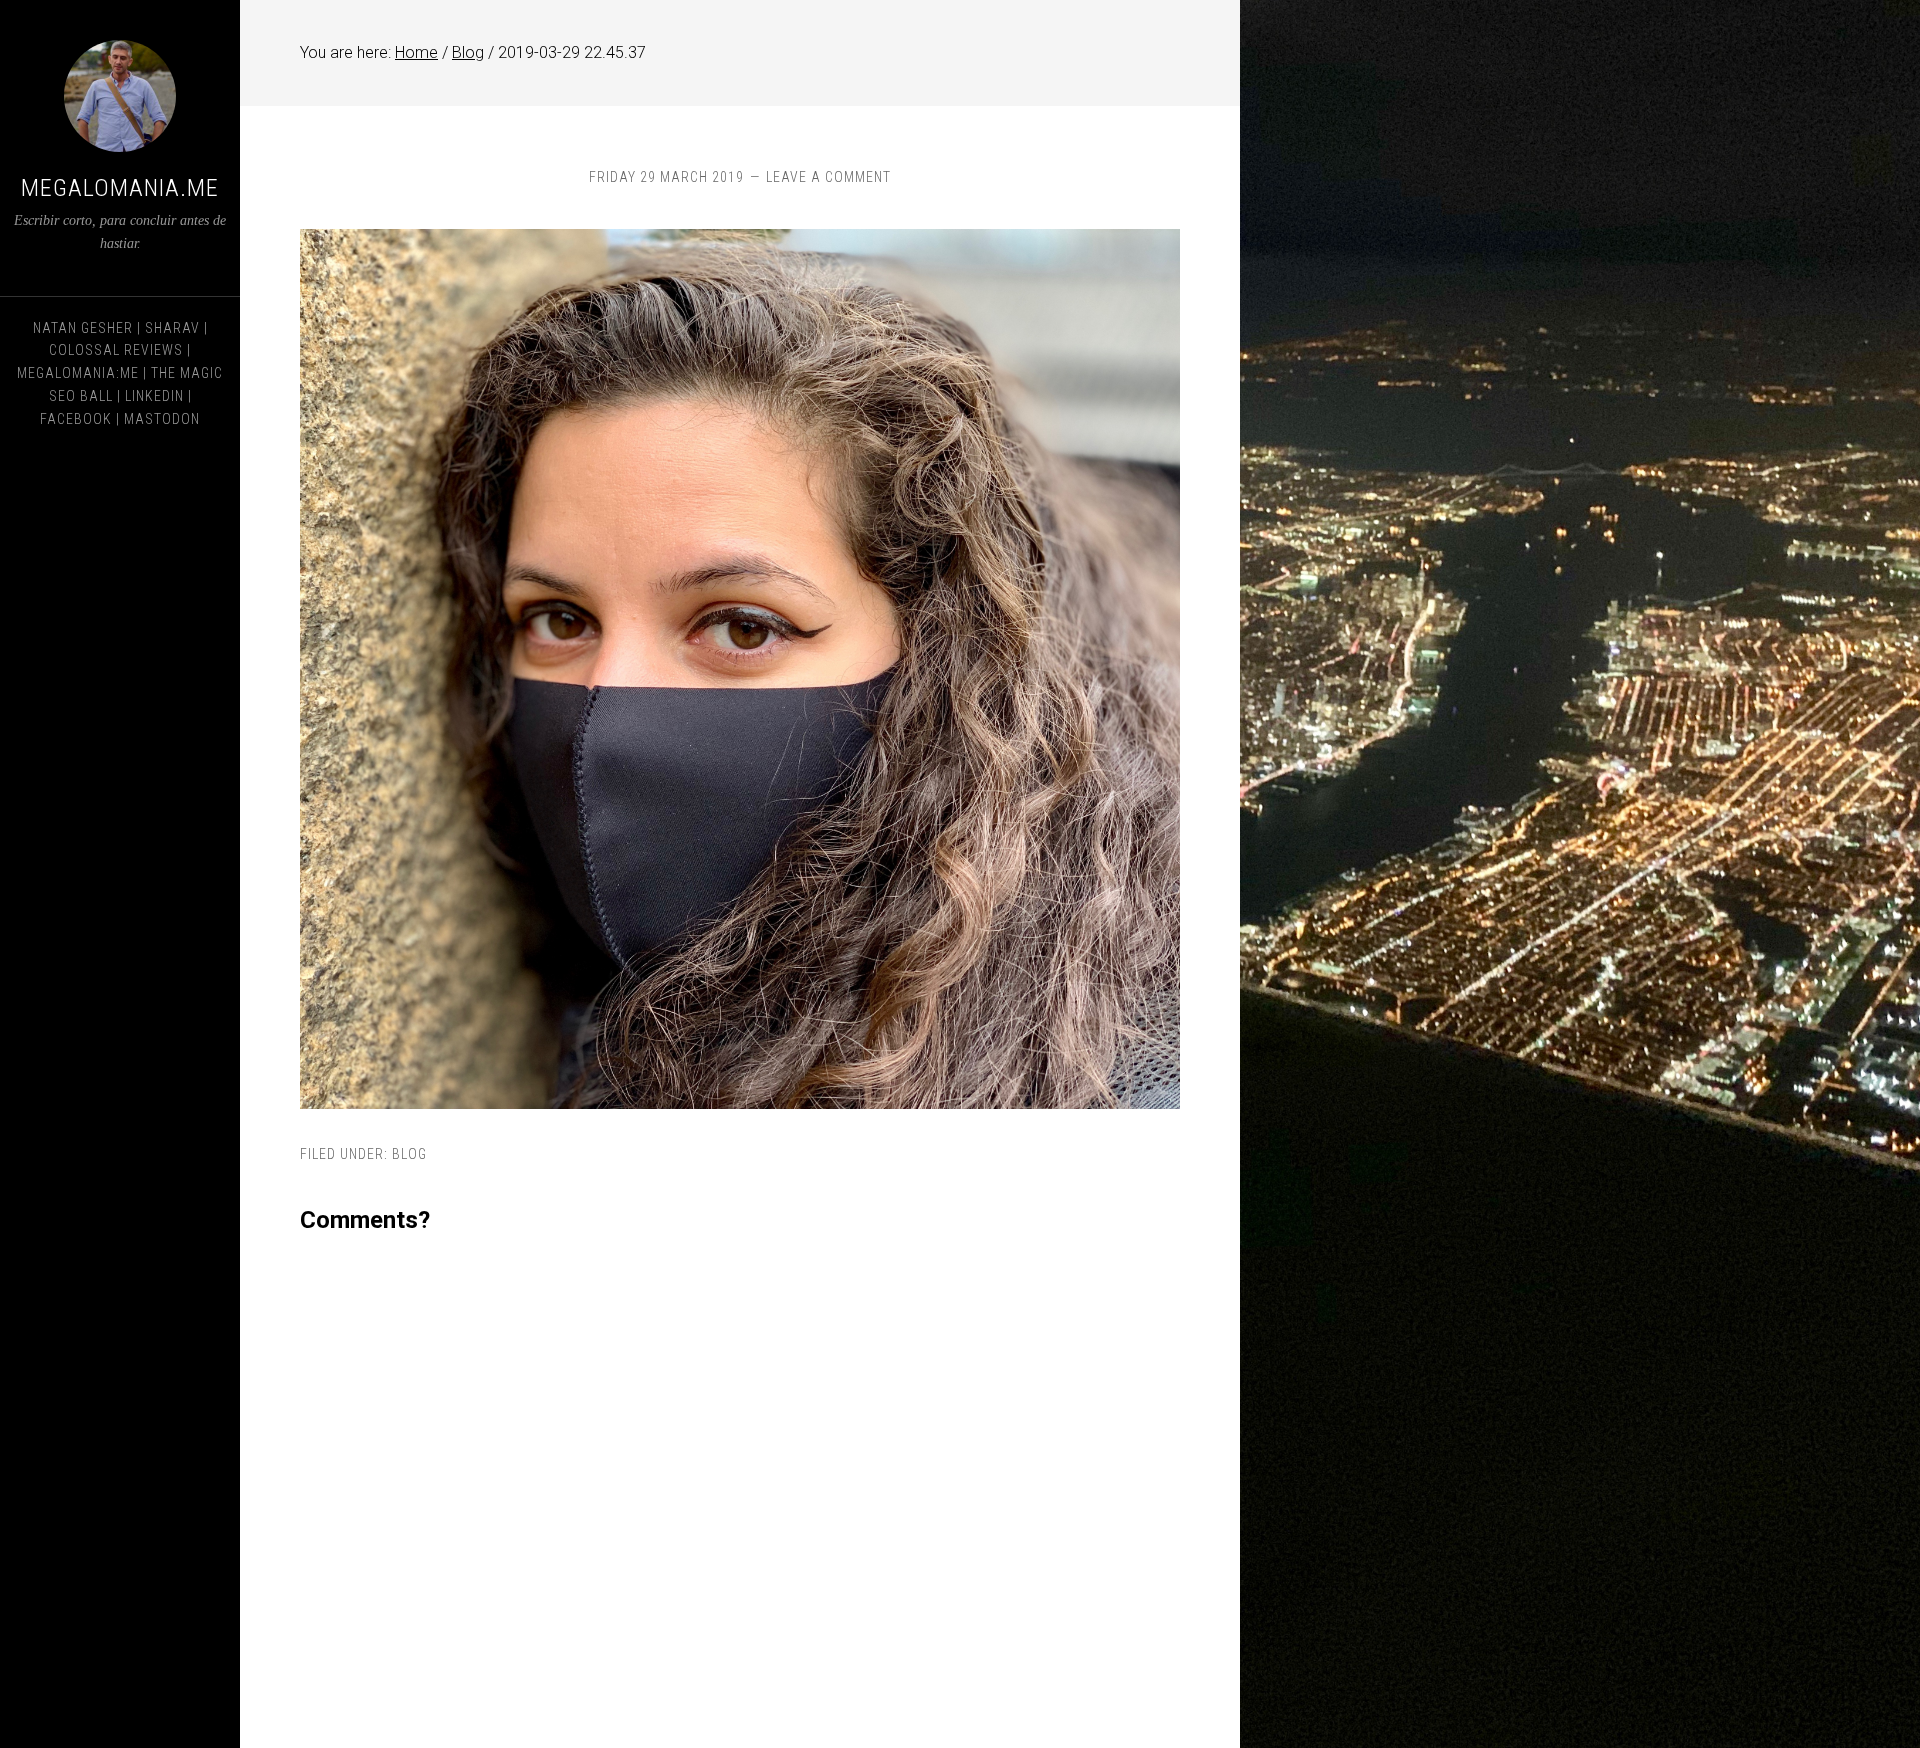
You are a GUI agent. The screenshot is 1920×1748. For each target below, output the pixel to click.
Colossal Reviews (116, 350)
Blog (409, 1154)
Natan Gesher (83, 328)
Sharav (172, 328)
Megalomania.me (120, 188)
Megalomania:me (78, 373)
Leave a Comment (828, 177)
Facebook (76, 419)
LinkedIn (154, 396)
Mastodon (162, 419)
